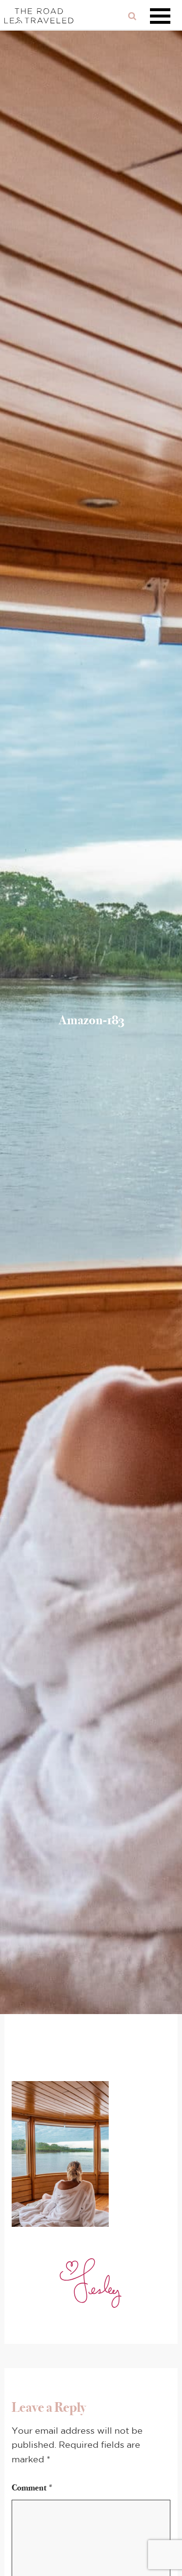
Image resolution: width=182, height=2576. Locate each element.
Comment (33, 2488)
